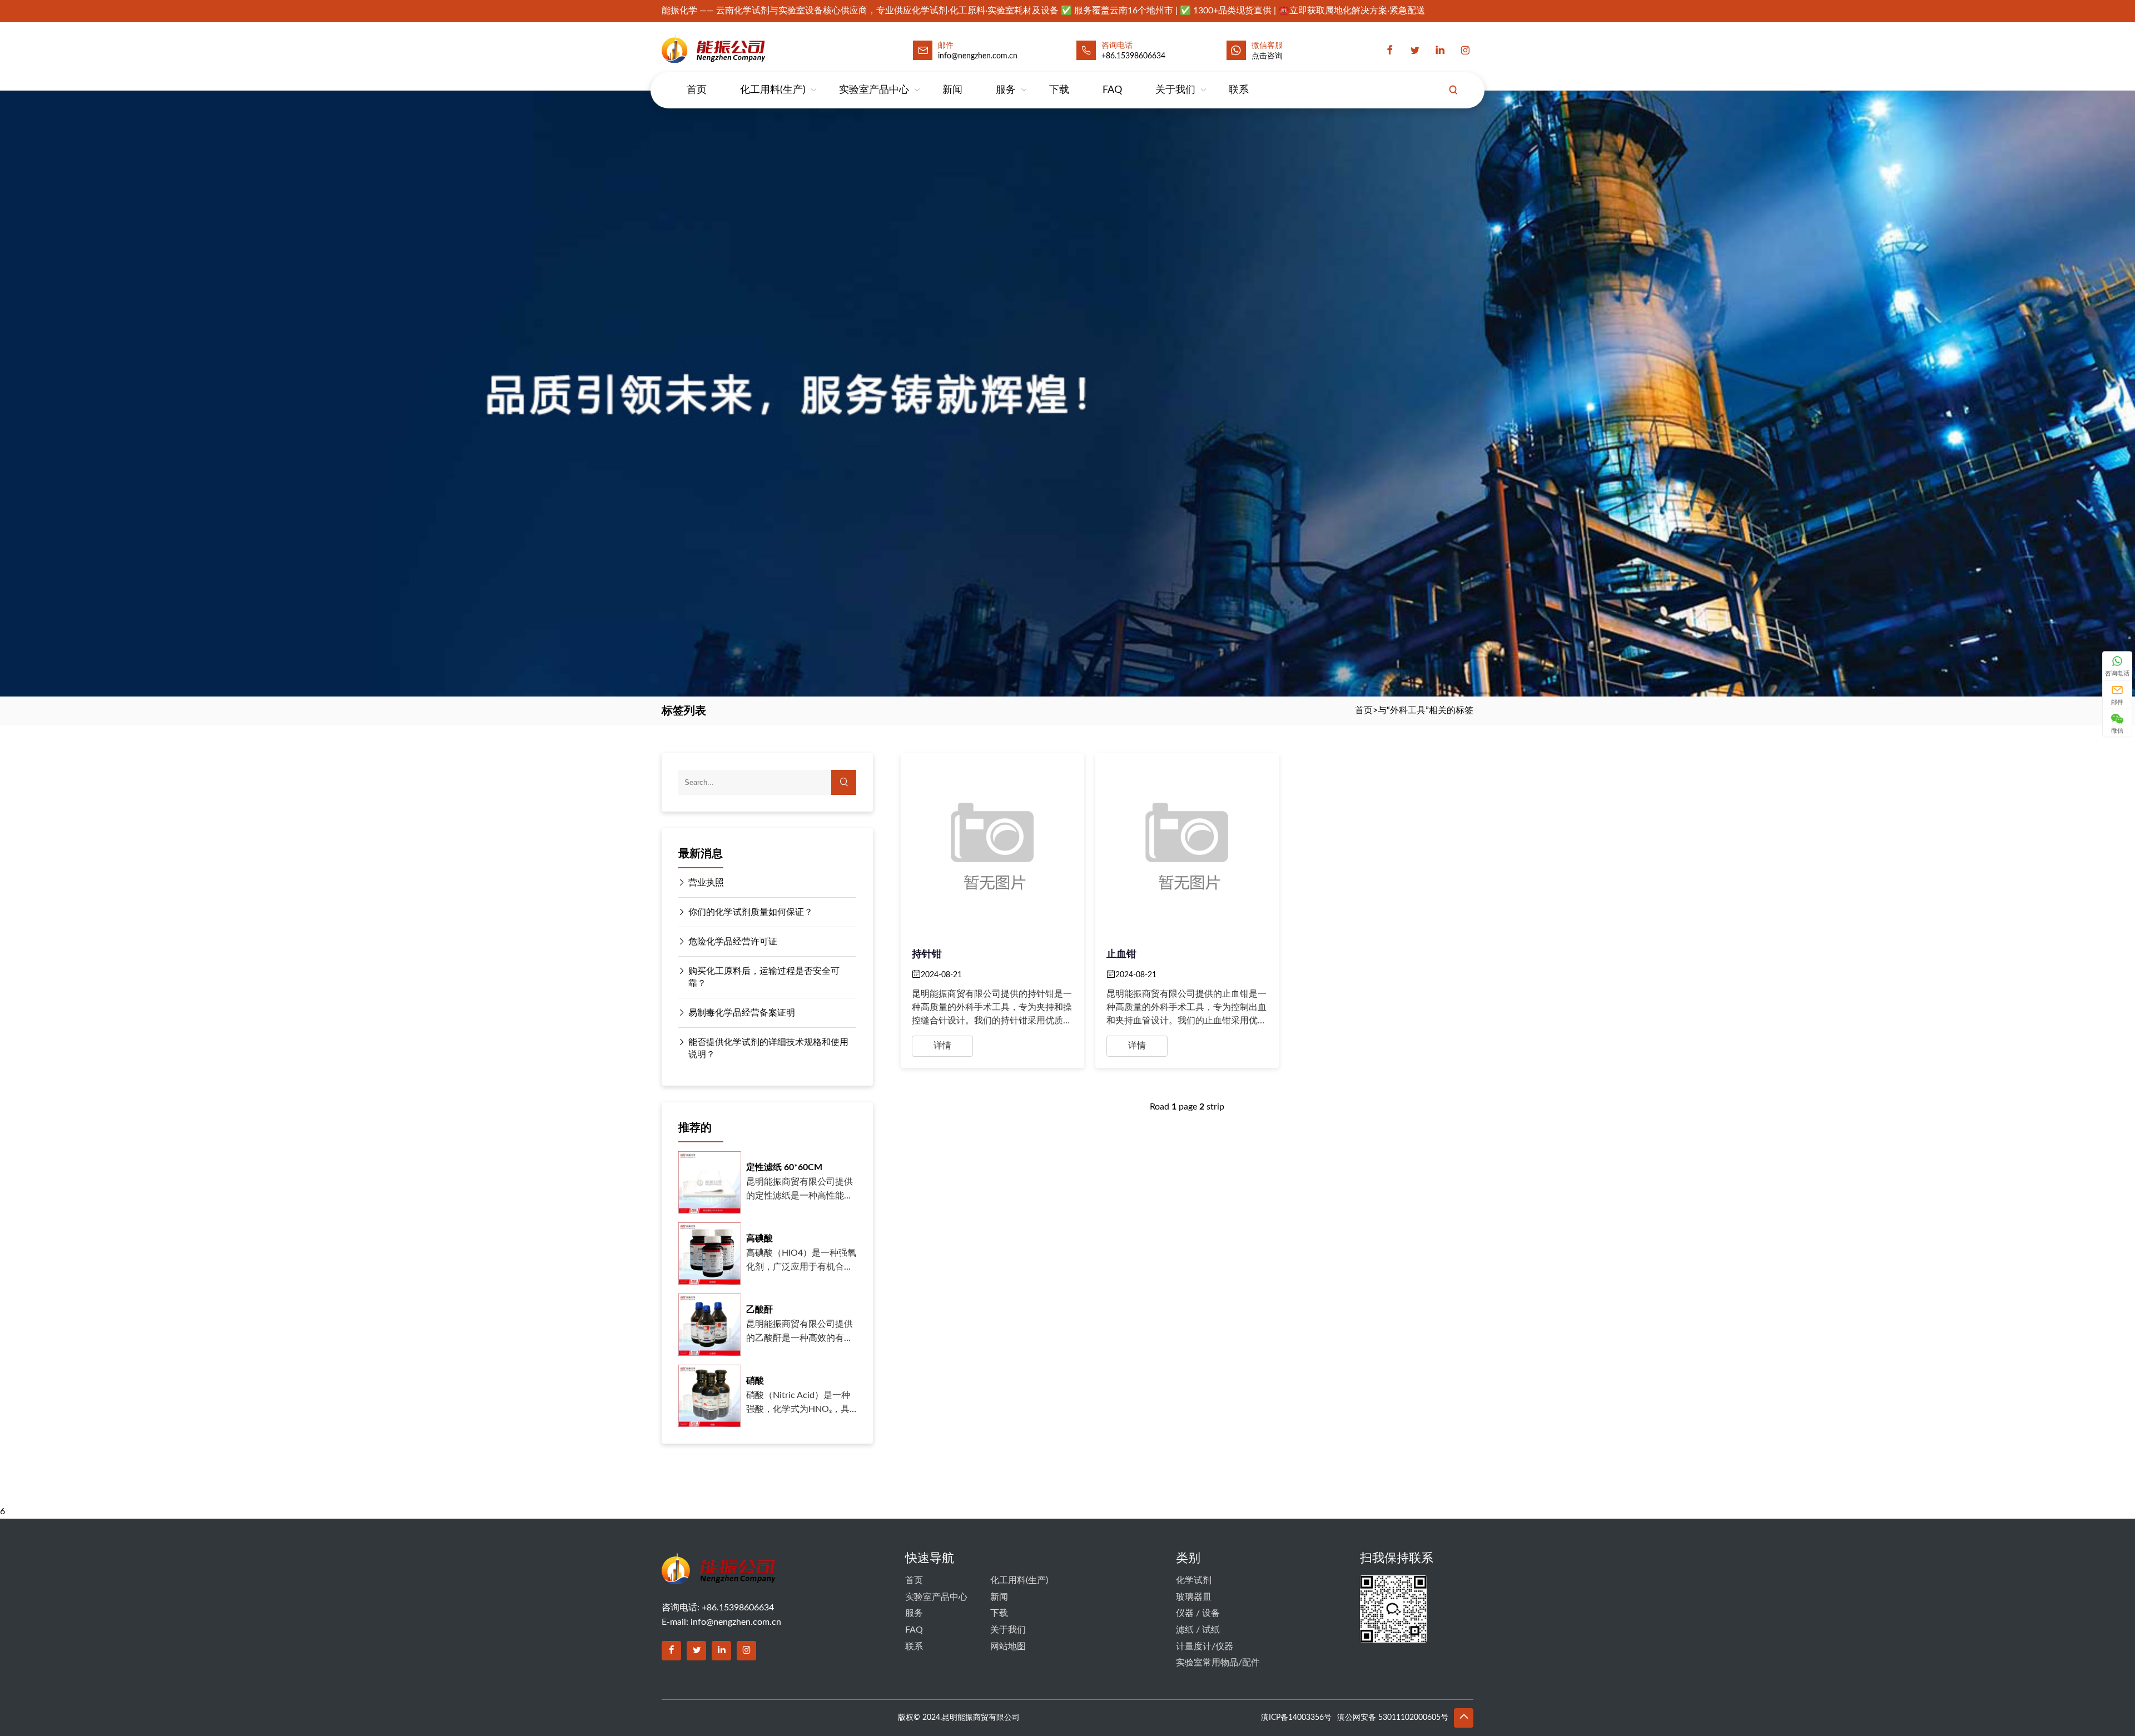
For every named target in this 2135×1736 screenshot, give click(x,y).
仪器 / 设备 (1198, 1613)
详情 (942, 1046)
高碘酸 (759, 1238)
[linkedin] (1440, 51)
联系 (1239, 90)
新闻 (952, 90)
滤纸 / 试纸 (1198, 1630)
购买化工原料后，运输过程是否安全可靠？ (764, 977)
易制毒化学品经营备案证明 (742, 1013)
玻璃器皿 (1194, 1597)
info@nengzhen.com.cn (736, 1622)
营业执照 (706, 883)
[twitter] (1415, 51)
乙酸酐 (759, 1310)
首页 (697, 90)
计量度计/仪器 (1205, 1647)
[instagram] (1465, 51)
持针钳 (927, 954)
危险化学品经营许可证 (733, 942)
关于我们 (1175, 90)
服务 (1006, 90)
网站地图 (1008, 1647)
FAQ (1112, 90)
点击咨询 (1267, 56)
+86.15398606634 (1133, 56)
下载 (1059, 90)
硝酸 (755, 1381)
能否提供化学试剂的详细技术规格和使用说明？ (768, 1048)
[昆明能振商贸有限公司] (743, 48)
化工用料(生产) (773, 90)
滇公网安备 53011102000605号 (1393, 1718)
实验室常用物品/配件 (1218, 1663)
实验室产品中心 (874, 90)
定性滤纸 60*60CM (784, 1167)
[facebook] (1390, 51)
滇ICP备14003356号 (1296, 1718)
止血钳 (1121, 954)
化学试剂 (1194, 1580)
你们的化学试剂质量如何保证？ (751, 912)
